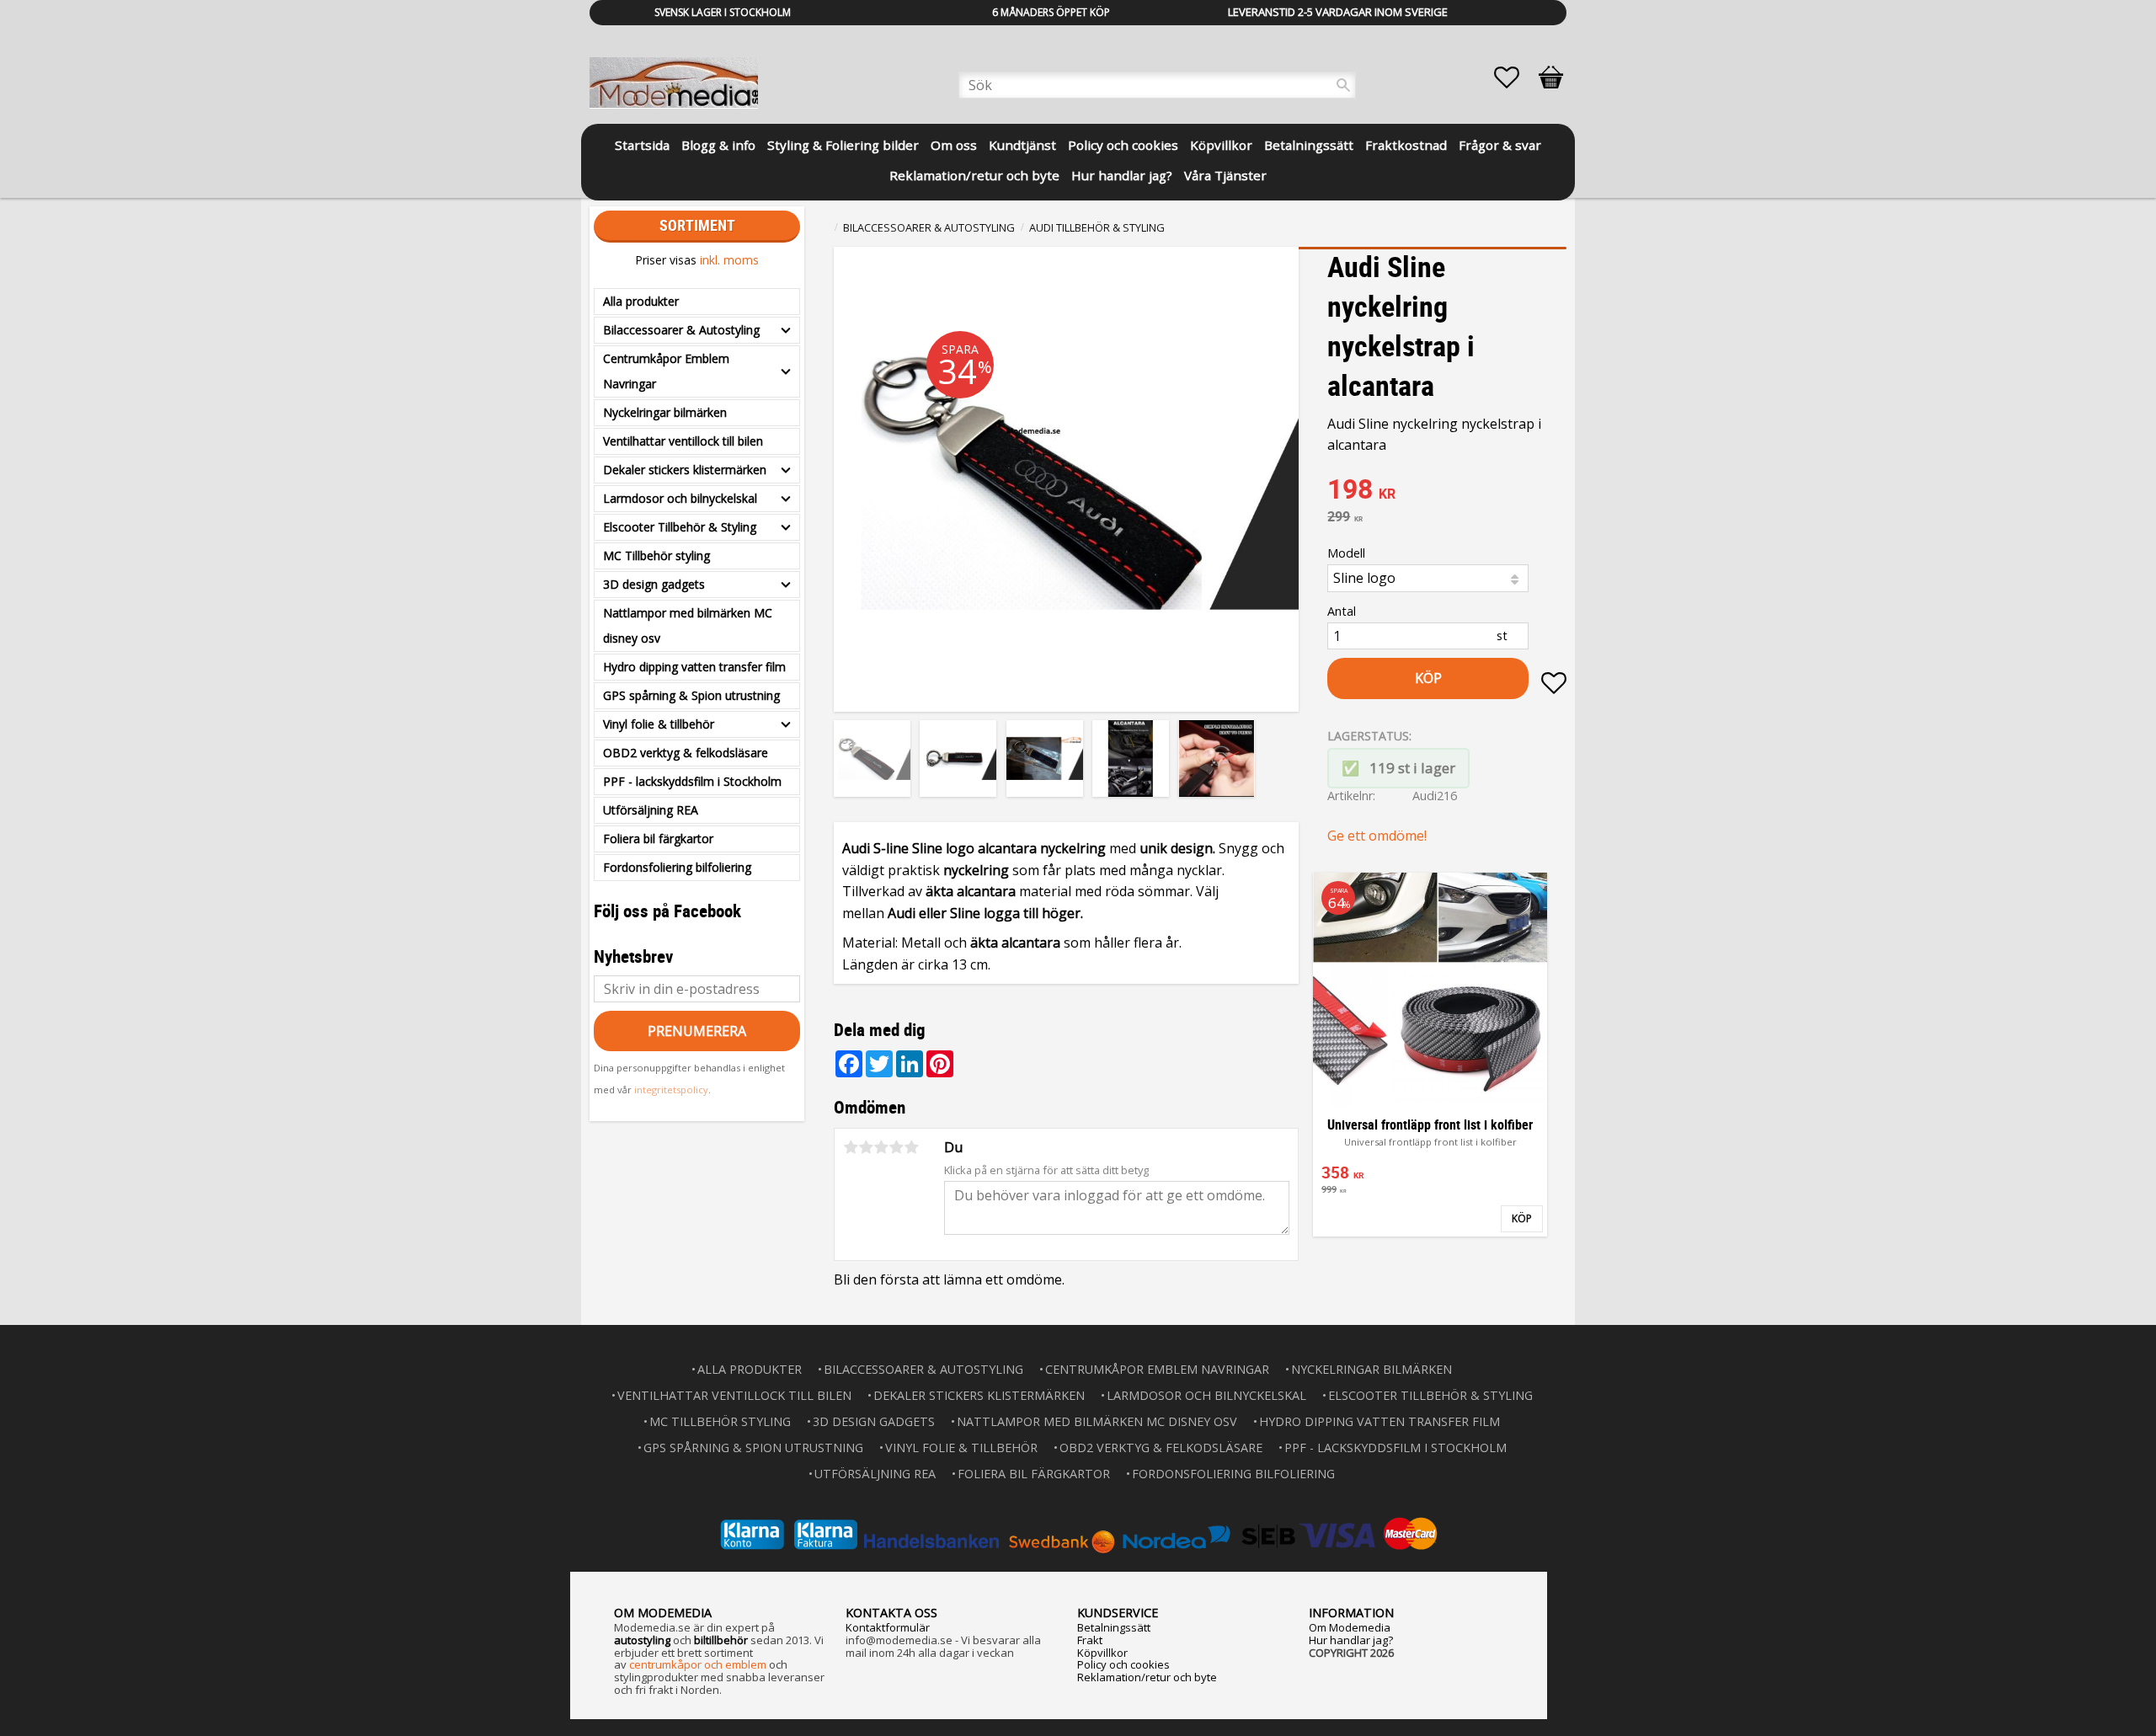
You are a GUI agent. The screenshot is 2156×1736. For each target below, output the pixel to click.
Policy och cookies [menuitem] (1123, 145)
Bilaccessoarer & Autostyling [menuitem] (681, 330)
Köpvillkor (1102, 1653)
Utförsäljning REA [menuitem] (651, 810)
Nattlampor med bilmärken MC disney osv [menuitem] (688, 625)
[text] (1447, 491)
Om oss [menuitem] (954, 145)
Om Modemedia (1350, 1627)
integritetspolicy (671, 1090)
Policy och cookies (1123, 1664)
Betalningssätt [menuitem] (1309, 145)
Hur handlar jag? (1351, 1640)
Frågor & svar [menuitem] (1500, 145)
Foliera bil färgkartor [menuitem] (658, 839)
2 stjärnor (866, 1147)
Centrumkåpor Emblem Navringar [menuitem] (666, 371)
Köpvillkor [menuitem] (1221, 145)
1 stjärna (851, 1147)
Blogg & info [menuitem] (718, 145)
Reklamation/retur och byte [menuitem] (974, 175)
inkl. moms (729, 260)
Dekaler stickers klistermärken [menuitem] (685, 470)
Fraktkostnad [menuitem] (1406, 145)
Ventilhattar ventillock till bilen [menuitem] (683, 441)
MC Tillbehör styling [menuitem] (656, 556)
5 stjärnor (911, 1147)
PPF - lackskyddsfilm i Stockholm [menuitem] (692, 781)
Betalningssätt (1114, 1627)
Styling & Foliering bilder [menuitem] (843, 145)
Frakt (1090, 1640)
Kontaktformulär (888, 1627)
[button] (1515, 77)
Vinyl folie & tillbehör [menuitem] (659, 724)
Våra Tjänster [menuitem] (1225, 175)
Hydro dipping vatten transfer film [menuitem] (694, 667)
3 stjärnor (881, 1147)
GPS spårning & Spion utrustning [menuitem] (691, 695)
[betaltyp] (1078, 1534)
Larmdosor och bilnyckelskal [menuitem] (680, 498)
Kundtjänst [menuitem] (1022, 145)
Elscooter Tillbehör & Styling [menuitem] (680, 527)
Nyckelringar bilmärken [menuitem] (665, 412)
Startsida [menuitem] (642, 145)
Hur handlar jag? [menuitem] (1122, 175)
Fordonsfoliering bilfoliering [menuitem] (677, 867)
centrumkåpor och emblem (698, 1664)
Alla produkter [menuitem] (641, 301)
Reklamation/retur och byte (1147, 1677)
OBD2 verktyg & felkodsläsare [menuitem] (686, 753)
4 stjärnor (896, 1147)
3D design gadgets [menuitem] (654, 584)
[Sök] (1343, 85)
